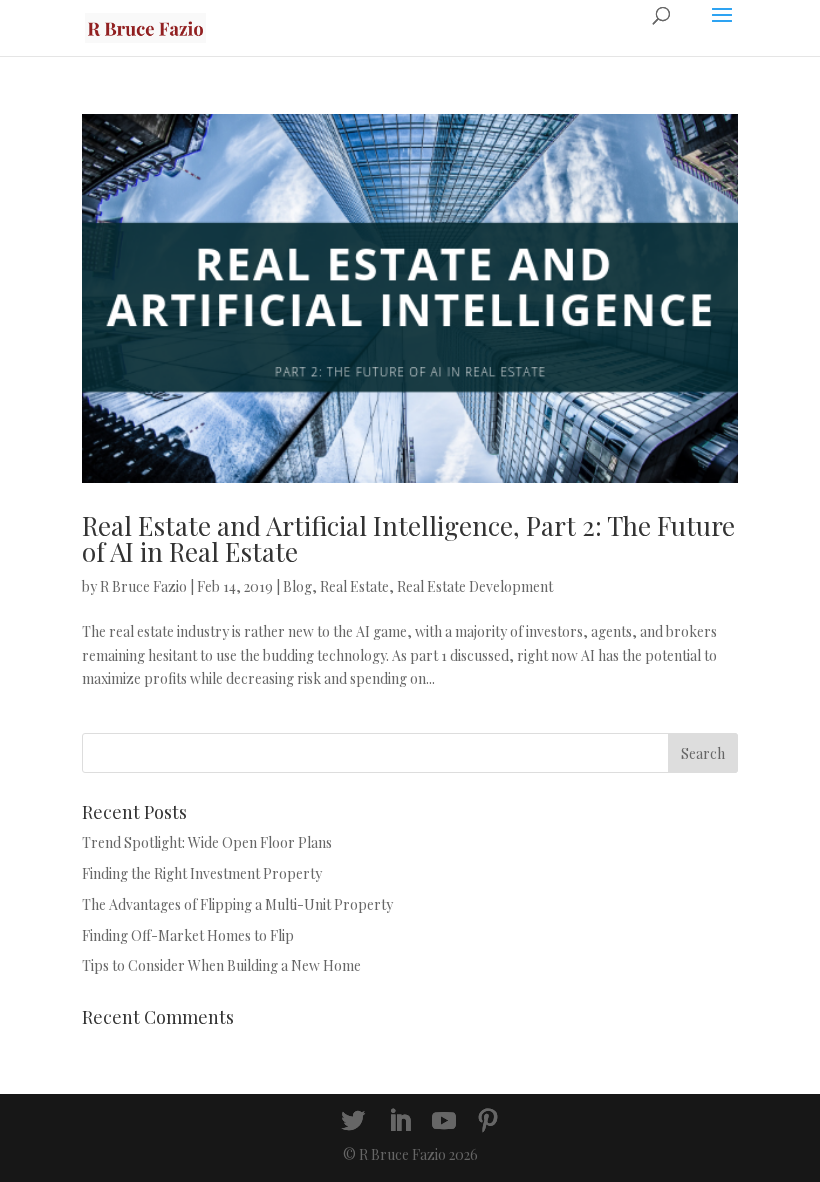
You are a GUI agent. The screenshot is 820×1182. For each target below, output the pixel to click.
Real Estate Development (475, 586)
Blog (297, 586)
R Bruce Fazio (143, 586)
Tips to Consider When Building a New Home (221, 965)
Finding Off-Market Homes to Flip (188, 935)
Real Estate (354, 586)
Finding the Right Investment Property (202, 873)
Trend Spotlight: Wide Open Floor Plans (207, 842)
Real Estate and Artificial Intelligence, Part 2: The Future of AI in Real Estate (408, 538)
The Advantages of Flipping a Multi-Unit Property (237, 904)
